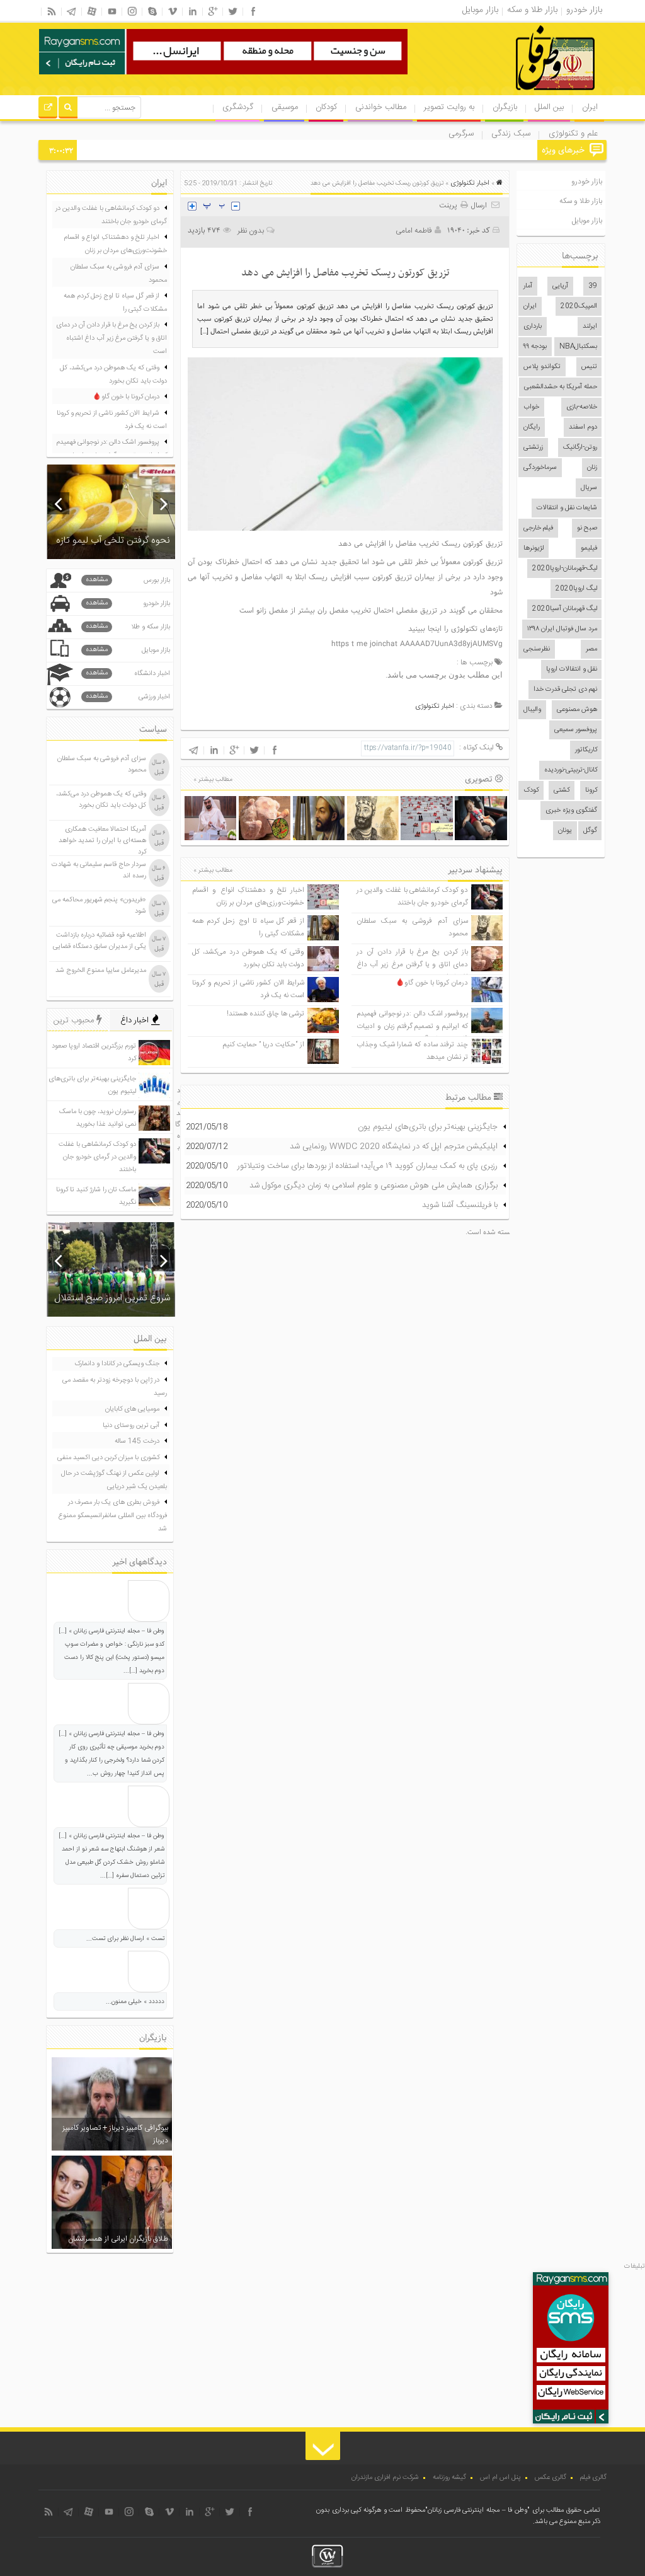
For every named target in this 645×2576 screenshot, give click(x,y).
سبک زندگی (511, 134)
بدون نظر (251, 231)
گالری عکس (551, 2478)
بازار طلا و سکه (581, 201)
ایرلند (590, 326)
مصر (591, 649)
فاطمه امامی (414, 231)
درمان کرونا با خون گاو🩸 (432, 983)
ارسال (479, 205)
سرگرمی (461, 134)
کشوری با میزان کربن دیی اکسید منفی (108, 1458)
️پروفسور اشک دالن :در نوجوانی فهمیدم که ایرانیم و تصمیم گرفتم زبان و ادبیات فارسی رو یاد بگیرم (412, 1026)
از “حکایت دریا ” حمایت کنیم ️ (263, 1045)
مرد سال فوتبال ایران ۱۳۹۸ (562, 629)
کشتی (562, 790)
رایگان (532, 427)
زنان (592, 468)
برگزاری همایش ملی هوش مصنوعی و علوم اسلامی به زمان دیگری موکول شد (374, 1186)
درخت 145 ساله (137, 1441)
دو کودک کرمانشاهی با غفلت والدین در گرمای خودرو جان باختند (412, 897)
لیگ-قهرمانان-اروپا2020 (565, 569)
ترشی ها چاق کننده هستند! (265, 1014)
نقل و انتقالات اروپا (572, 669)
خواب (531, 407)
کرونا (591, 790)
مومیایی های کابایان (132, 1409)
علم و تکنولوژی (573, 134)
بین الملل (549, 107)
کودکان (326, 107)
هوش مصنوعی (577, 710)
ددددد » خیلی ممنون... (135, 2002)
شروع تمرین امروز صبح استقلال (112, 1298)
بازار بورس (128, 580)
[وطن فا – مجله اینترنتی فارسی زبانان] (512, 94)
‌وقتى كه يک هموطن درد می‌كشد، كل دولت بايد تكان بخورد (248, 958)
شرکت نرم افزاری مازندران (385, 2478)
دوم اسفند (583, 427)
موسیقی (285, 107)
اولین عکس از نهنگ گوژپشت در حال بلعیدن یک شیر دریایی (114, 1480)
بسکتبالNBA (578, 347)
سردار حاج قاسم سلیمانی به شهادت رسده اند (99, 870)
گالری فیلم (593, 2478)
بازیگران (505, 107)
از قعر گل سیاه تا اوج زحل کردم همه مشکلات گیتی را (115, 303)
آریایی (560, 286)
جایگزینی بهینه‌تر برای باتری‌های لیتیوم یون (428, 1127)
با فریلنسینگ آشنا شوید (460, 1205)
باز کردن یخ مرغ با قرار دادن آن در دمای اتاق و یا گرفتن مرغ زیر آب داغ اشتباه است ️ (412, 965)
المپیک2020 (579, 306)
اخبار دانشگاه (128, 673)
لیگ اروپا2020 (576, 589)
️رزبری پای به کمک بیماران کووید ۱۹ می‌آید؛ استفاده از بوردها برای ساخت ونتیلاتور (368, 1166)
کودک (531, 790)
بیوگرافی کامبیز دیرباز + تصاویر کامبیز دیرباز (115, 2134)
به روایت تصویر (449, 107)
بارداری (533, 326)
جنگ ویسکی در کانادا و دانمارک (117, 1364)
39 (593, 286)
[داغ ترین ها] (48, 109)
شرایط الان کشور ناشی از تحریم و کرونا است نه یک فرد (112, 420)
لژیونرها (534, 548)
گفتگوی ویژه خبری (571, 811)
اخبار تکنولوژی (470, 183)
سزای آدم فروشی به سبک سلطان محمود (119, 274)
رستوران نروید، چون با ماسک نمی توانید (479, 151)
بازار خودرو (587, 182)
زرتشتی (533, 448)
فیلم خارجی (538, 528)
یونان (565, 831)
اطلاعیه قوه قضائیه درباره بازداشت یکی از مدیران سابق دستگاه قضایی (100, 941)
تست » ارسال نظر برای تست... (125, 1939)
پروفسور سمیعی (576, 730)
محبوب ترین (75, 1020)
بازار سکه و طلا (128, 627)
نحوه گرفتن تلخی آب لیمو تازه (113, 540)
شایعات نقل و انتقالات (567, 508)
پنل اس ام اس (500, 2478)
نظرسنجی (537, 649)
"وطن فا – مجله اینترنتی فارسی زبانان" (477, 2510)
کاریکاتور (586, 750)
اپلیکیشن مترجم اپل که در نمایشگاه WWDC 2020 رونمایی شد (394, 1146)
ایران (590, 107)
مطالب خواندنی (381, 107)
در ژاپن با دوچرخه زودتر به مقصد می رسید (115, 1387)
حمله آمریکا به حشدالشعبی (561, 387)
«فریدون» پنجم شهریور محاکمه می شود (99, 906)
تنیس (589, 367)
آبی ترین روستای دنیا (131, 1426)
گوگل (590, 831)
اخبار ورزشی (128, 697)
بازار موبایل (587, 221)
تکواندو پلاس (542, 367)
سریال (589, 488)
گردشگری (238, 107)
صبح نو (587, 528)
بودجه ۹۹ (535, 347)
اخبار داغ (136, 1020)
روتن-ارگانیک (580, 448)
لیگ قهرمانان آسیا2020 (565, 609)
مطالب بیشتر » (213, 780)
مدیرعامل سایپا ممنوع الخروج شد (101, 971)
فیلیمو (589, 548)
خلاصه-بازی (582, 407)
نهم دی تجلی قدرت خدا (565, 690)
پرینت (450, 205)
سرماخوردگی (540, 468)
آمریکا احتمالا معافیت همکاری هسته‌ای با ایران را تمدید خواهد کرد (102, 841)
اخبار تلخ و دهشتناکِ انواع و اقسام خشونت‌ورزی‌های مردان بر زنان (248, 897)
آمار (528, 286)
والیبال (532, 710)
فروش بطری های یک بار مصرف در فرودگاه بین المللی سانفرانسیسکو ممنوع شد (113, 1516)
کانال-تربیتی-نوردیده (571, 770)
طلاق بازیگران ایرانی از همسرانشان (118, 2239)
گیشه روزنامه (449, 2478)
